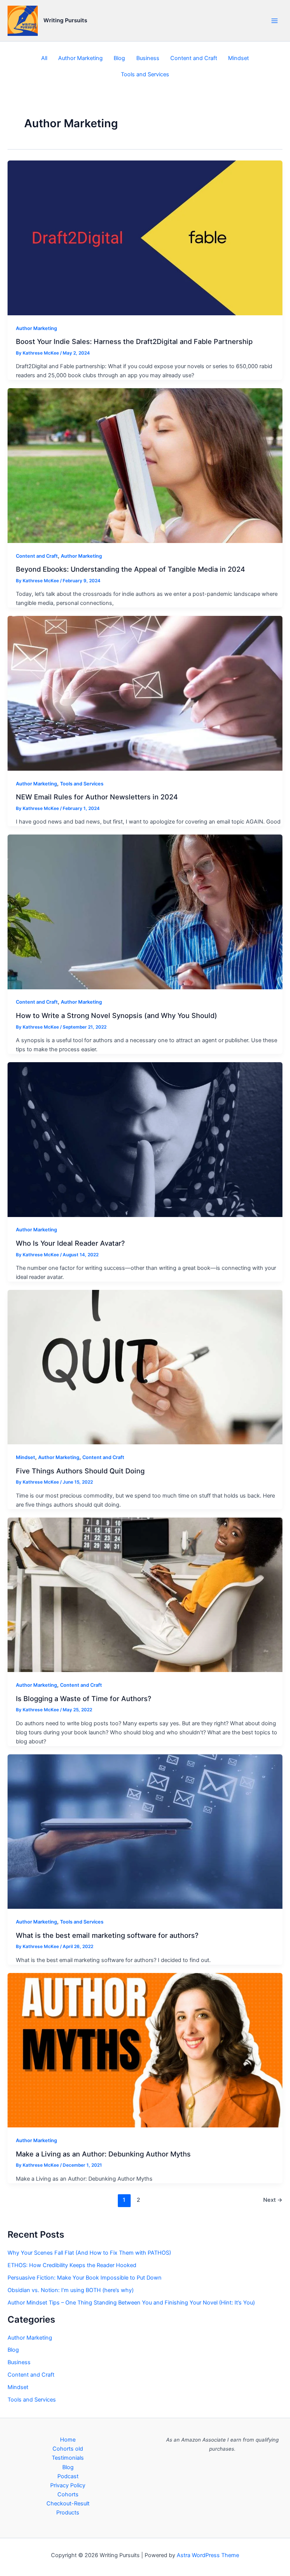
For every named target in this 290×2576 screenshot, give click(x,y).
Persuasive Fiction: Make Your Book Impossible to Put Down (85, 2278)
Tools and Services (145, 74)
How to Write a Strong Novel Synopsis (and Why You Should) (116, 1015)
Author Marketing (80, 58)
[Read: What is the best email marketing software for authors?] (145, 1831)
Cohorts (68, 2494)
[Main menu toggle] (275, 21)
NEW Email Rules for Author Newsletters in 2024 (97, 797)
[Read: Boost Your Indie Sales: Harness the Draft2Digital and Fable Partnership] (145, 238)
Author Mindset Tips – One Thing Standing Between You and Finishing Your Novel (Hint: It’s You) (131, 2303)
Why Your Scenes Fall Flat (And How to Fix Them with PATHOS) (89, 2253)
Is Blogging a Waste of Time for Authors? (84, 1698)
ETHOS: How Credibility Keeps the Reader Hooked (72, 2265)
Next (273, 2200)
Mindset (238, 58)
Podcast (68, 2476)
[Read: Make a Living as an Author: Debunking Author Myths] (145, 2050)
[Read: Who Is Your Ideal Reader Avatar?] (145, 1139)
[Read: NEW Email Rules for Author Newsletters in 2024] (145, 693)
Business (148, 58)
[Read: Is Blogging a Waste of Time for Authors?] (145, 1595)
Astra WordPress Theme (208, 2555)
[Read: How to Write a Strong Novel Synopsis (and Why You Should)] (145, 912)
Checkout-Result (68, 2504)
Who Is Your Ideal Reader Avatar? (70, 1243)
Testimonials (68, 2458)
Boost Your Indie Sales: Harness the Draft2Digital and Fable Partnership (134, 341)
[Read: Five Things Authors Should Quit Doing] (145, 1367)
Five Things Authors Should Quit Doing (80, 1471)
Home (68, 2440)
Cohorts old (68, 2449)
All (44, 58)
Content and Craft (194, 58)
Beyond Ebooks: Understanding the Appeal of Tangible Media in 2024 (130, 569)
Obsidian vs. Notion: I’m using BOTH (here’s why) (71, 2290)
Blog (119, 58)
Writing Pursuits (65, 20)
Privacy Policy (68, 2485)
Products (68, 2513)
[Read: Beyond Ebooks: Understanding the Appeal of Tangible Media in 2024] (145, 465)
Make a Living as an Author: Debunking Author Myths (103, 2154)
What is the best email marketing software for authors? (107, 1935)
